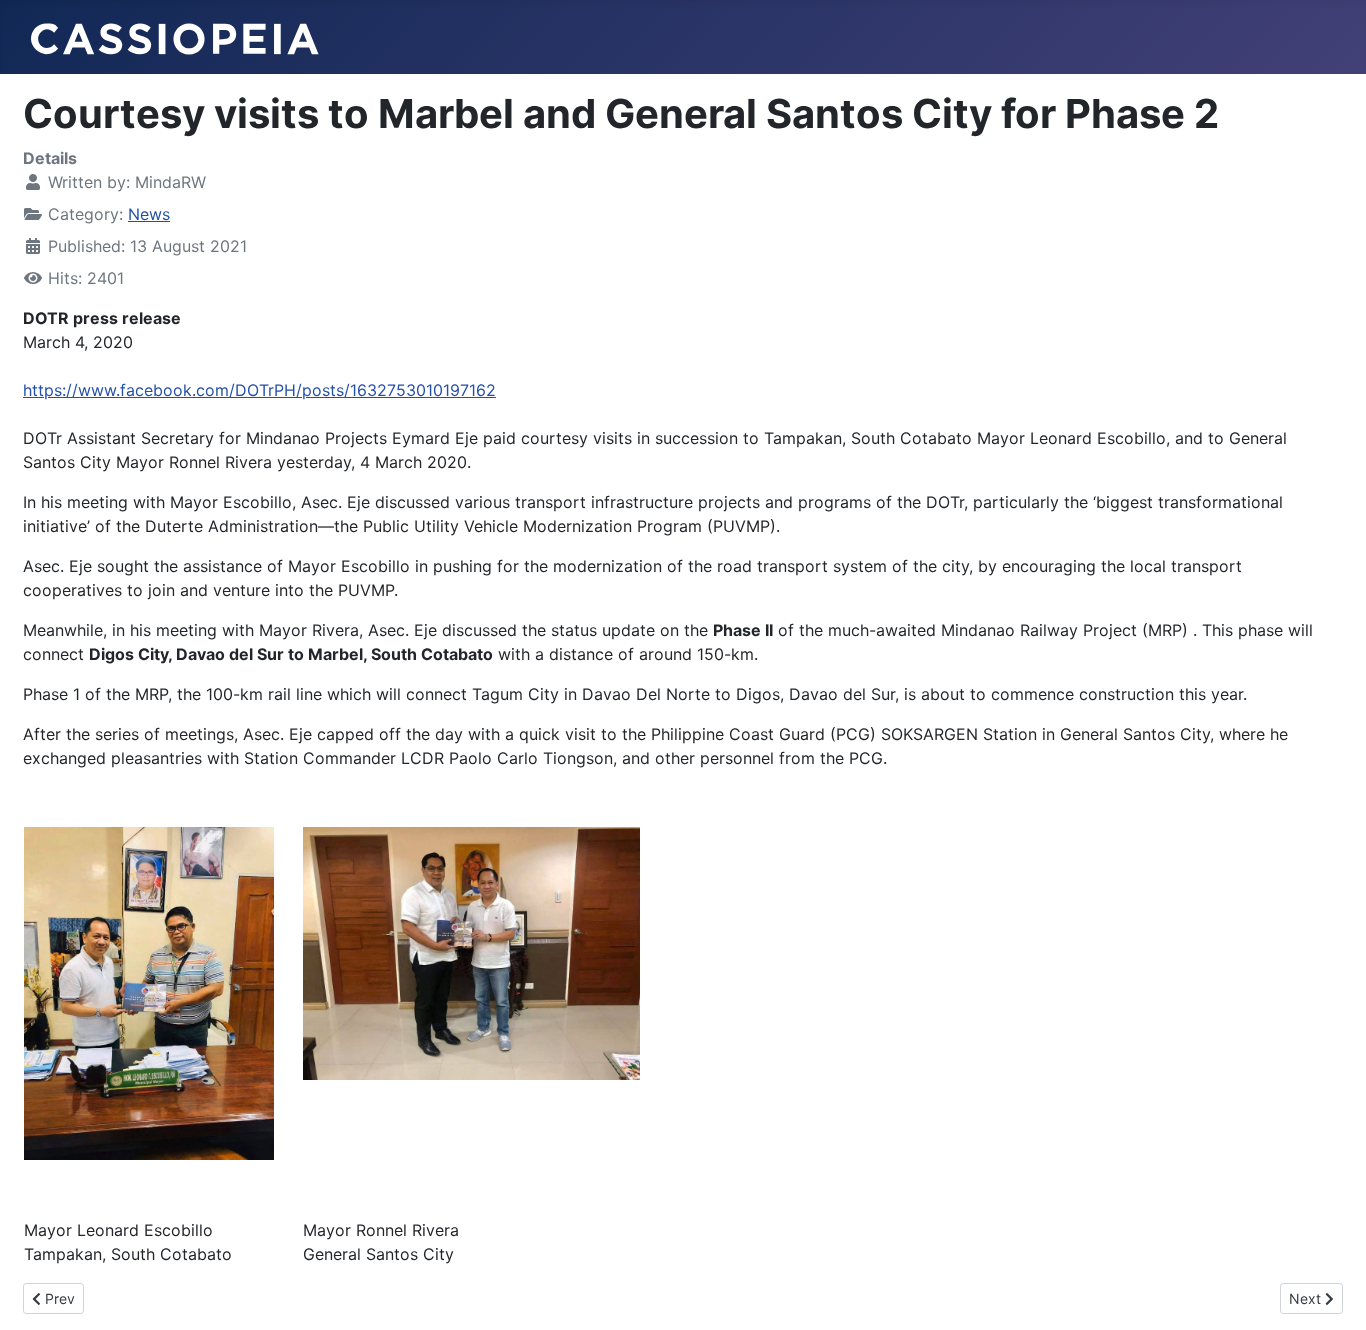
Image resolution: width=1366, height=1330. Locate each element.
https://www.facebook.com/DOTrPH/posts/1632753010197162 (259, 390)
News (149, 214)
